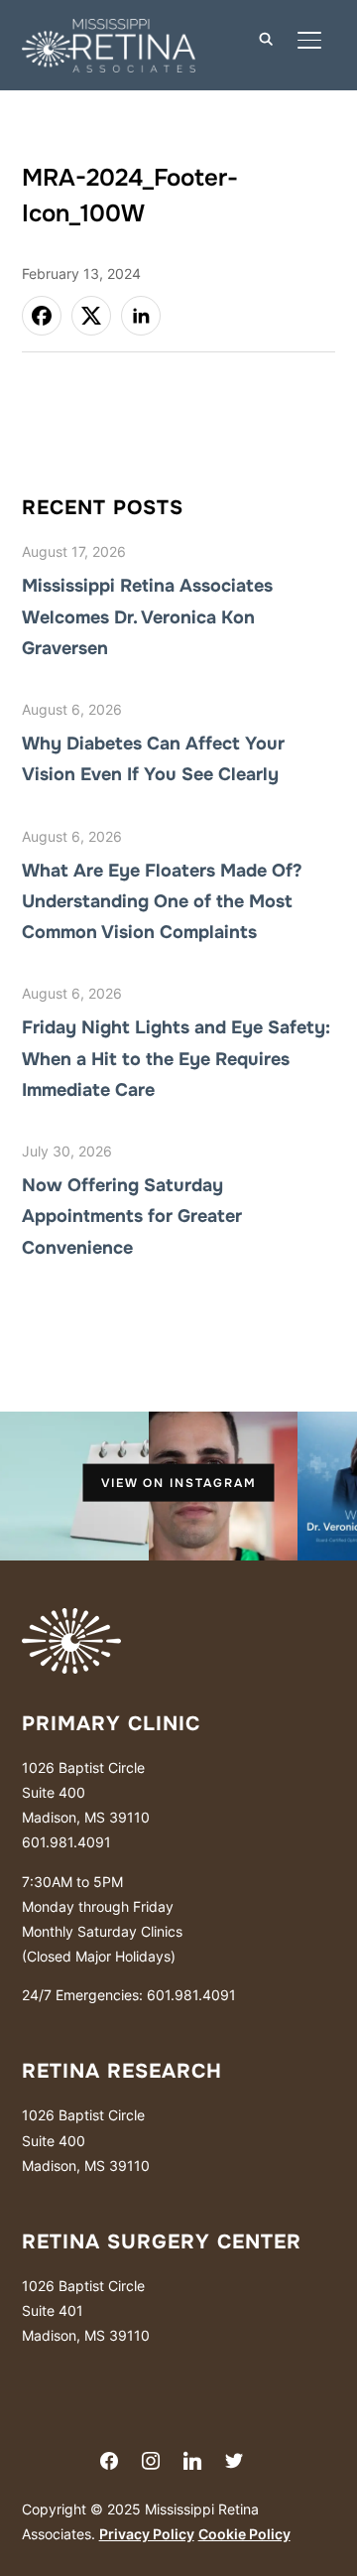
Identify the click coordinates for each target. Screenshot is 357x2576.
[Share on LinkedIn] (141, 316)
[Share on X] (91, 316)
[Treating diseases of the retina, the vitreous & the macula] (71, 1621)
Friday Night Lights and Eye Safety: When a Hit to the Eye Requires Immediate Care (176, 1058)
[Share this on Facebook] (42, 316)
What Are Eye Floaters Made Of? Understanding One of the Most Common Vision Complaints (162, 901)
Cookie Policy (244, 2534)
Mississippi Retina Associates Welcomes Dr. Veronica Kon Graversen (147, 616)
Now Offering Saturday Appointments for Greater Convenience (132, 1216)
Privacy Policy (147, 2534)
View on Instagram (179, 1482)
